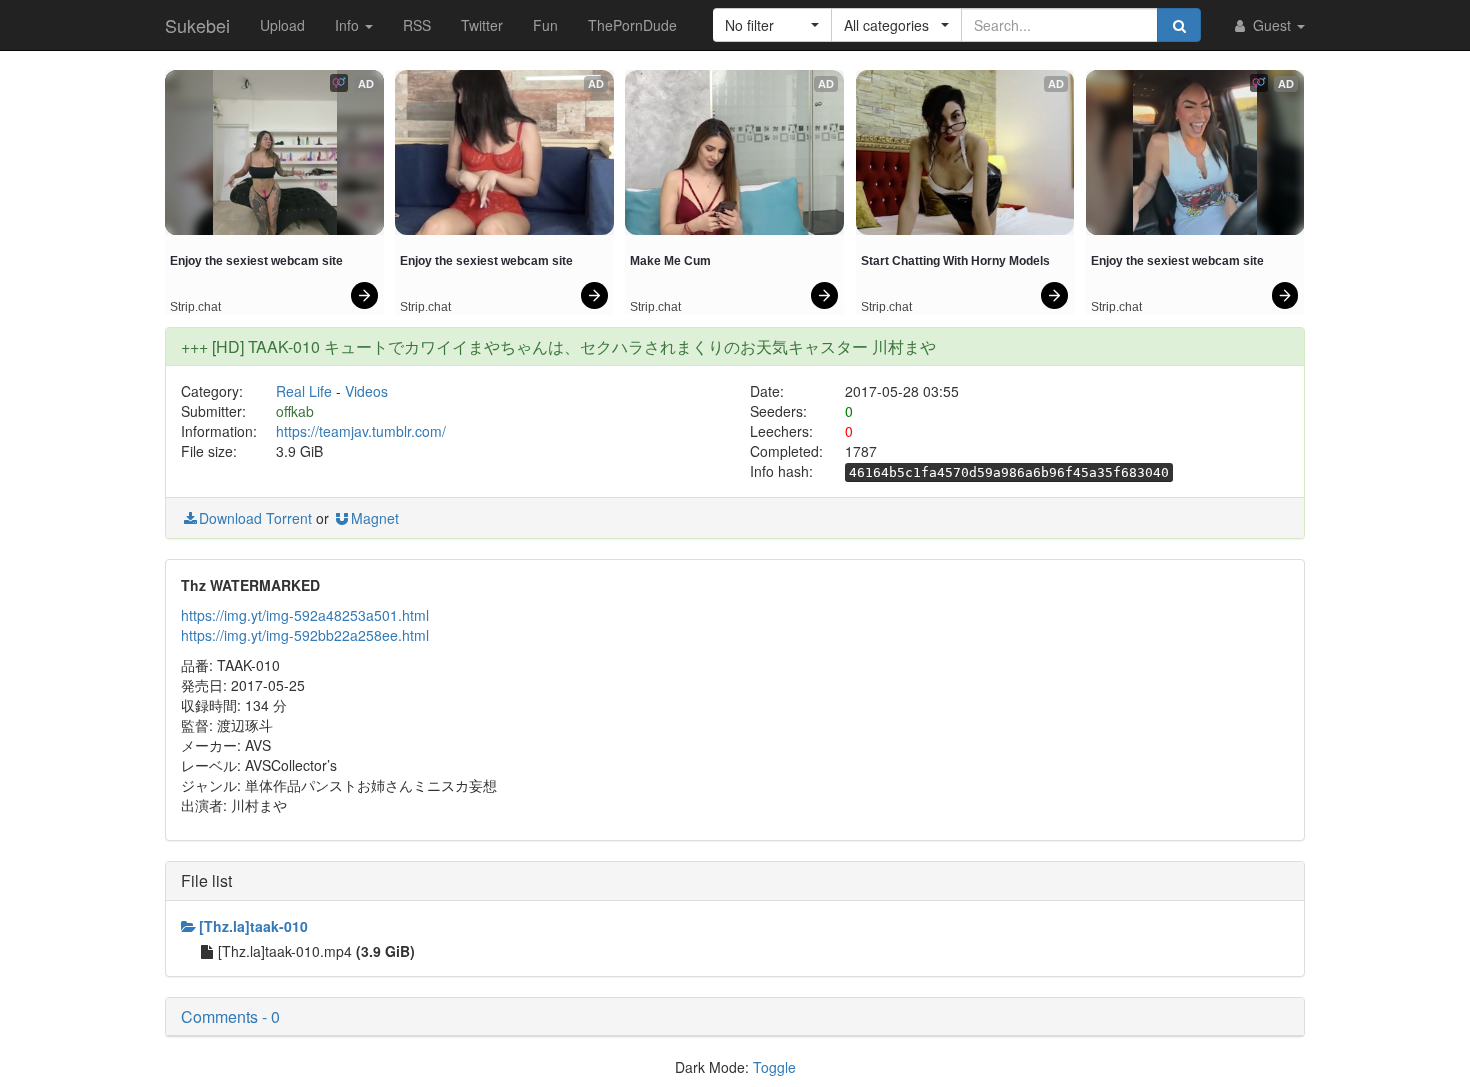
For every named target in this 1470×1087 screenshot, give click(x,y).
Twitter (482, 25)
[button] (772, 25)
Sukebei (197, 25)
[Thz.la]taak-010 (253, 926)
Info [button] (349, 25)
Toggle (774, 1067)
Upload (282, 25)
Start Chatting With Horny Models (955, 261)
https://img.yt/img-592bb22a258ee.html (305, 635)
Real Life (304, 391)
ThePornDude (632, 25)
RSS (417, 25)
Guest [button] (1272, 25)
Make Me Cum (670, 261)
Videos (366, 391)
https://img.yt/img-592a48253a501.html (305, 615)
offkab (295, 411)
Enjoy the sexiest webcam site (256, 261)
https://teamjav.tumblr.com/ (361, 431)
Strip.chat (195, 307)
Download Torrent (255, 518)
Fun (545, 25)
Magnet (375, 518)
